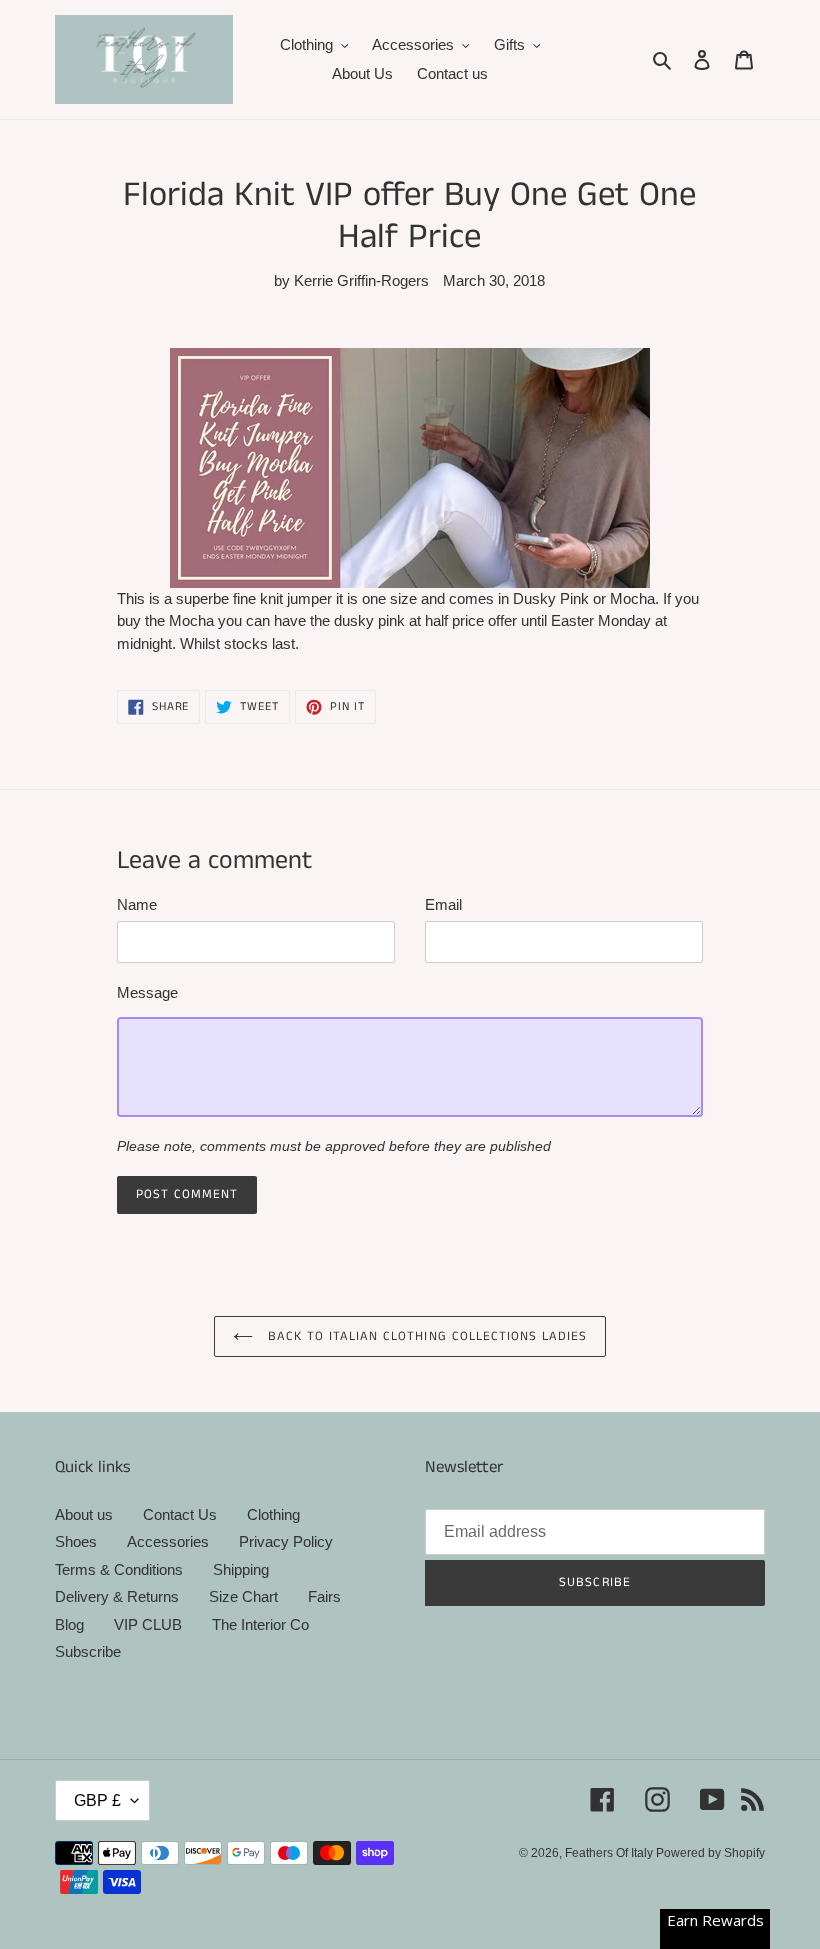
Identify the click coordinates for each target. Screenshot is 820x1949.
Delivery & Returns (117, 1596)
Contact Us (180, 1514)
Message (147, 992)
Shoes (76, 1541)
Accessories (168, 1541)
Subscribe (88, 1651)
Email (443, 904)
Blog (69, 1624)
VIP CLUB (148, 1624)
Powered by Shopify (710, 1853)
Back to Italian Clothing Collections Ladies (425, 1336)
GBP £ (97, 1800)
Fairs (324, 1596)
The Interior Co (260, 1624)
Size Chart (243, 1596)
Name (137, 904)
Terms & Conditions (119, 1569)
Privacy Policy (286, 1541)
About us (84, 1514)
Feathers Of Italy (610, 1853)
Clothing (273, 1514)
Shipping (241, 1569)
